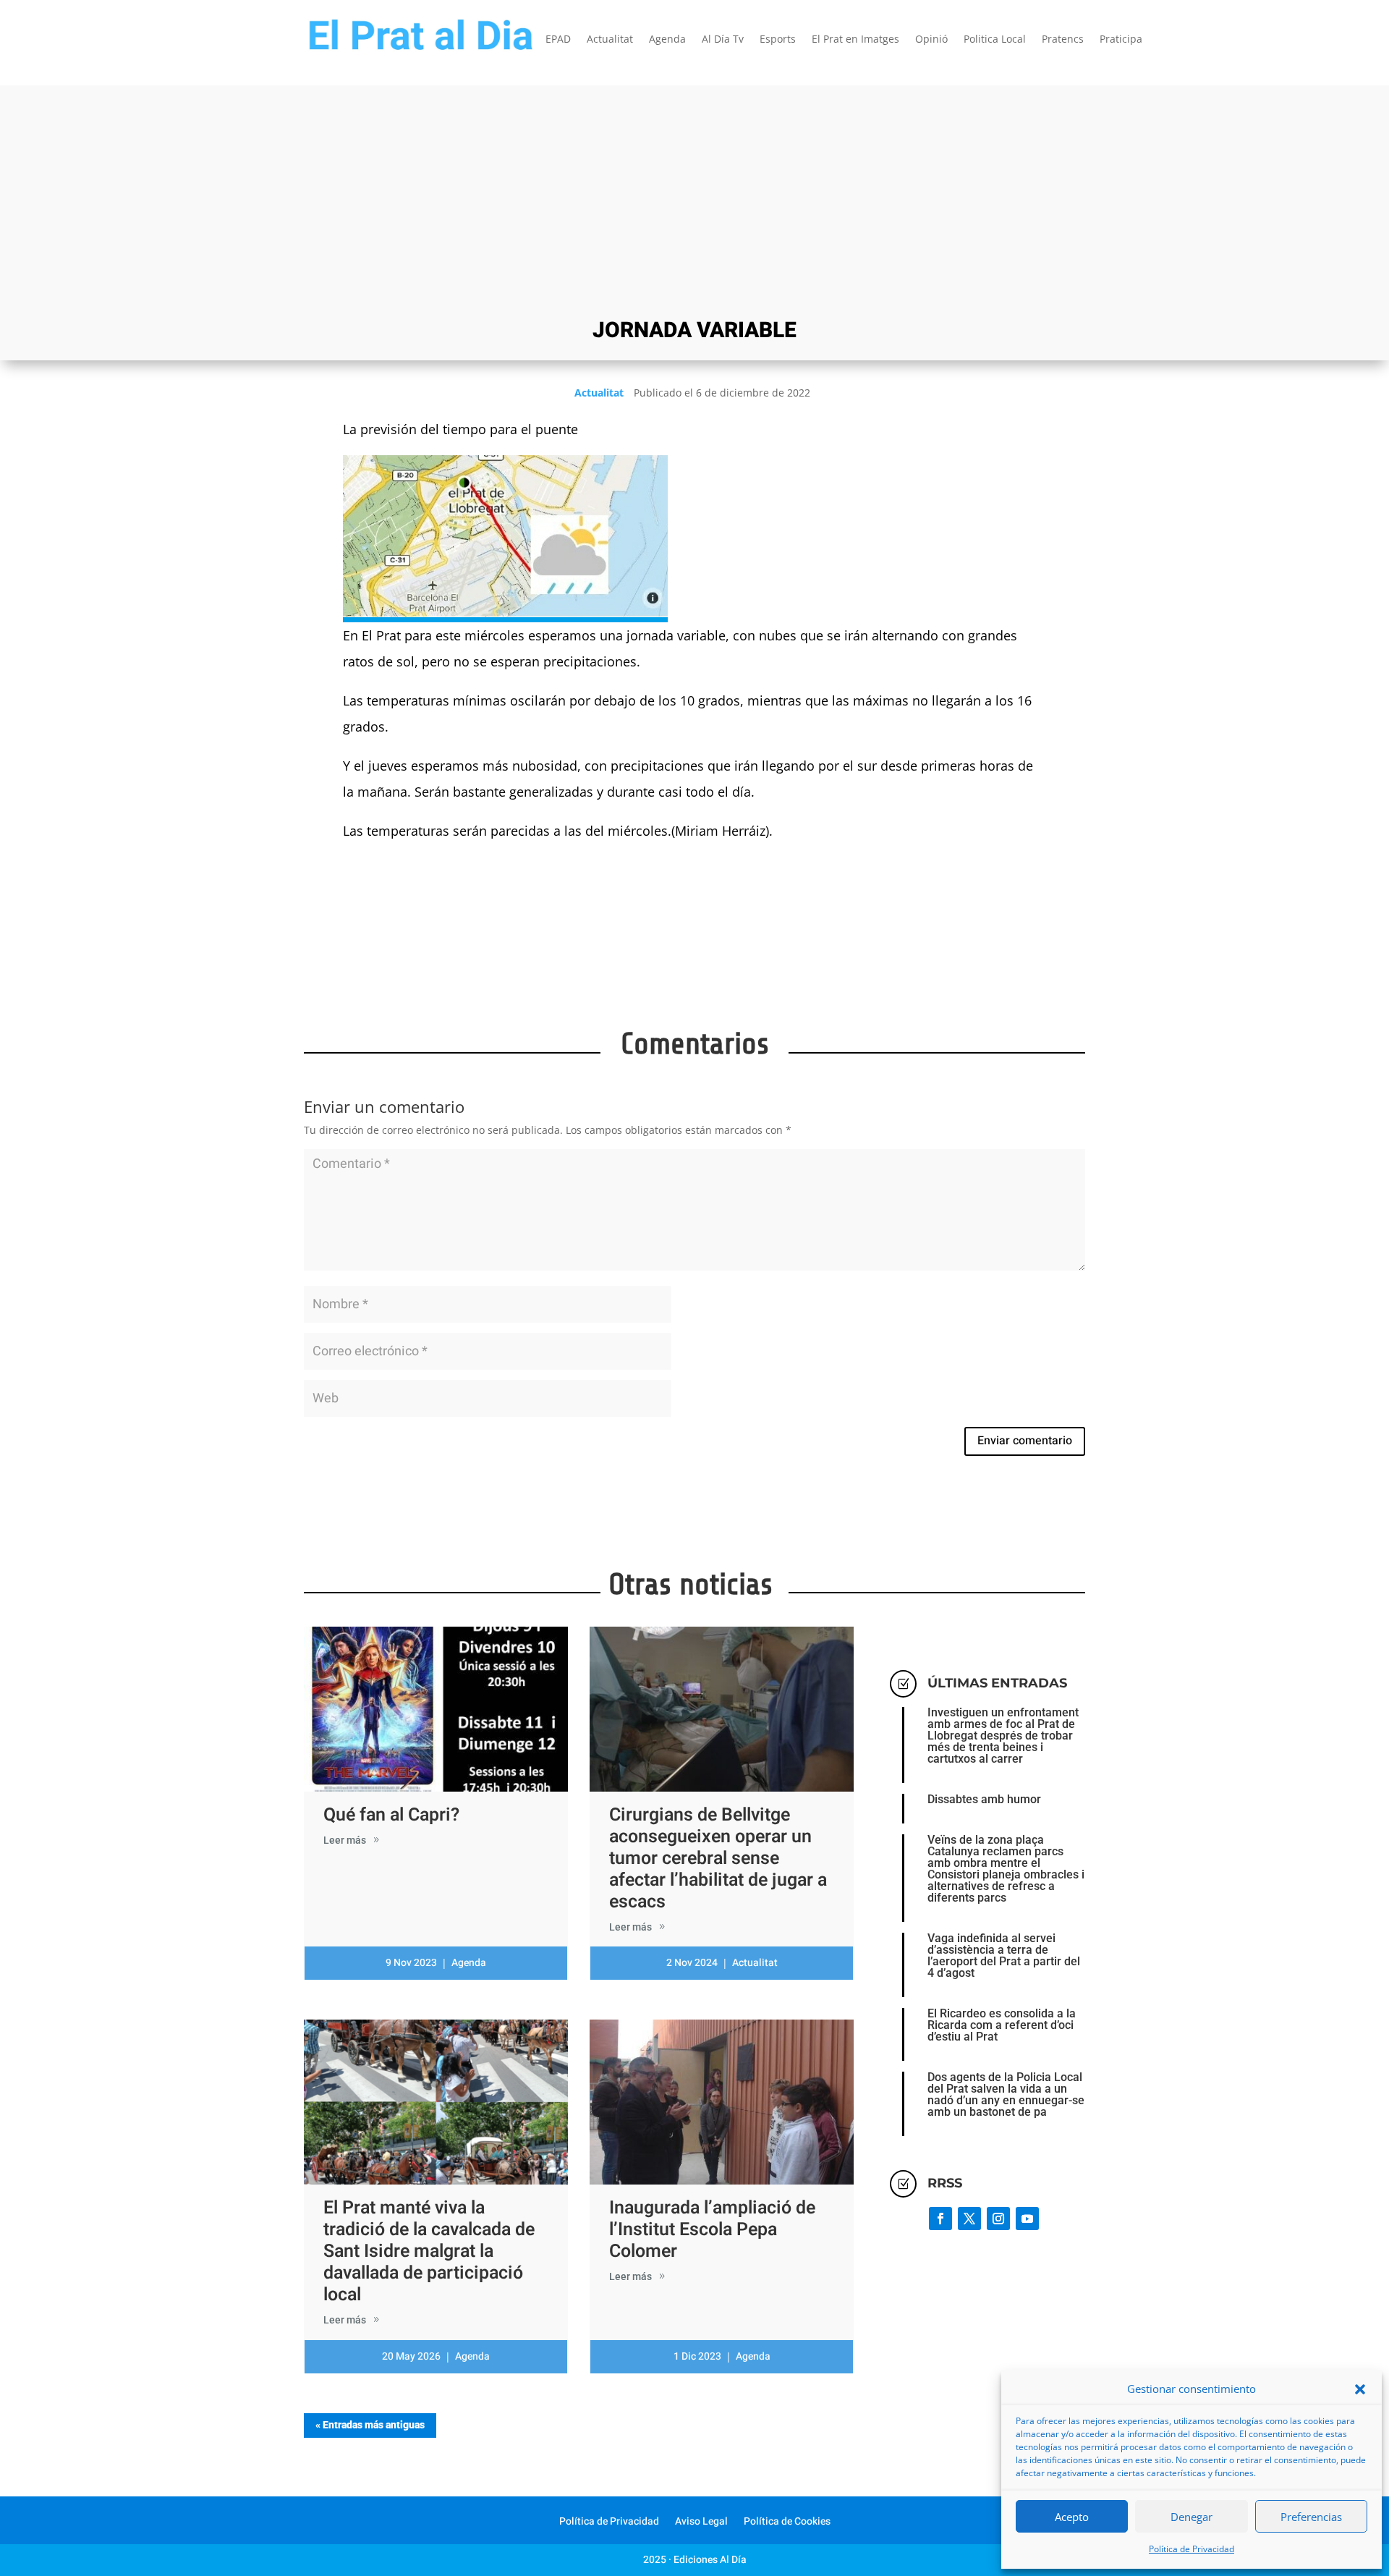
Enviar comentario (1025, 1441)
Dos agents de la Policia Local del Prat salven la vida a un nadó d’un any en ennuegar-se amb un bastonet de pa (1006, 2094)
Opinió (931, 40)
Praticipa (1121, 40)
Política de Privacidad (1192, 2549)
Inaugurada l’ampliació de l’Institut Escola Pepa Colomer (712, 2230)
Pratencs (1063, 40)
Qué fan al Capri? (391, 1815)
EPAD (558, 40)
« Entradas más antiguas (370, 2425)
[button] (1360, 2389)
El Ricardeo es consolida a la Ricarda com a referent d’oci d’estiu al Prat (1002, 2025)
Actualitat (610, 40)
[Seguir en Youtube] (1027, 2219)
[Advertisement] (694, 200)
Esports (778, 40)
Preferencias (1311, 2517)
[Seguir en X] (969, 2219)
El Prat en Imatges (855, 40)
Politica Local (995, 40)
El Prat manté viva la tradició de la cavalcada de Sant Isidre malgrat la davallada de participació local (429, 2251)
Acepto (1072, 2517)
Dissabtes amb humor (984, 1799)
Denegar (1192, 2517)
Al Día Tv (723, 40)
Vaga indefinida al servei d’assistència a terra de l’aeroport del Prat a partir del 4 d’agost (1004, 1956)
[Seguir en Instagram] (998, 2219)
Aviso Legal (701, 2523)
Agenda (667, 40)
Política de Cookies (787, 2523)
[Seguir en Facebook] (940, 2219)
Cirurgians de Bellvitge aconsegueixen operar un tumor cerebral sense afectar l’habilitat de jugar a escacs (718, 1859)
